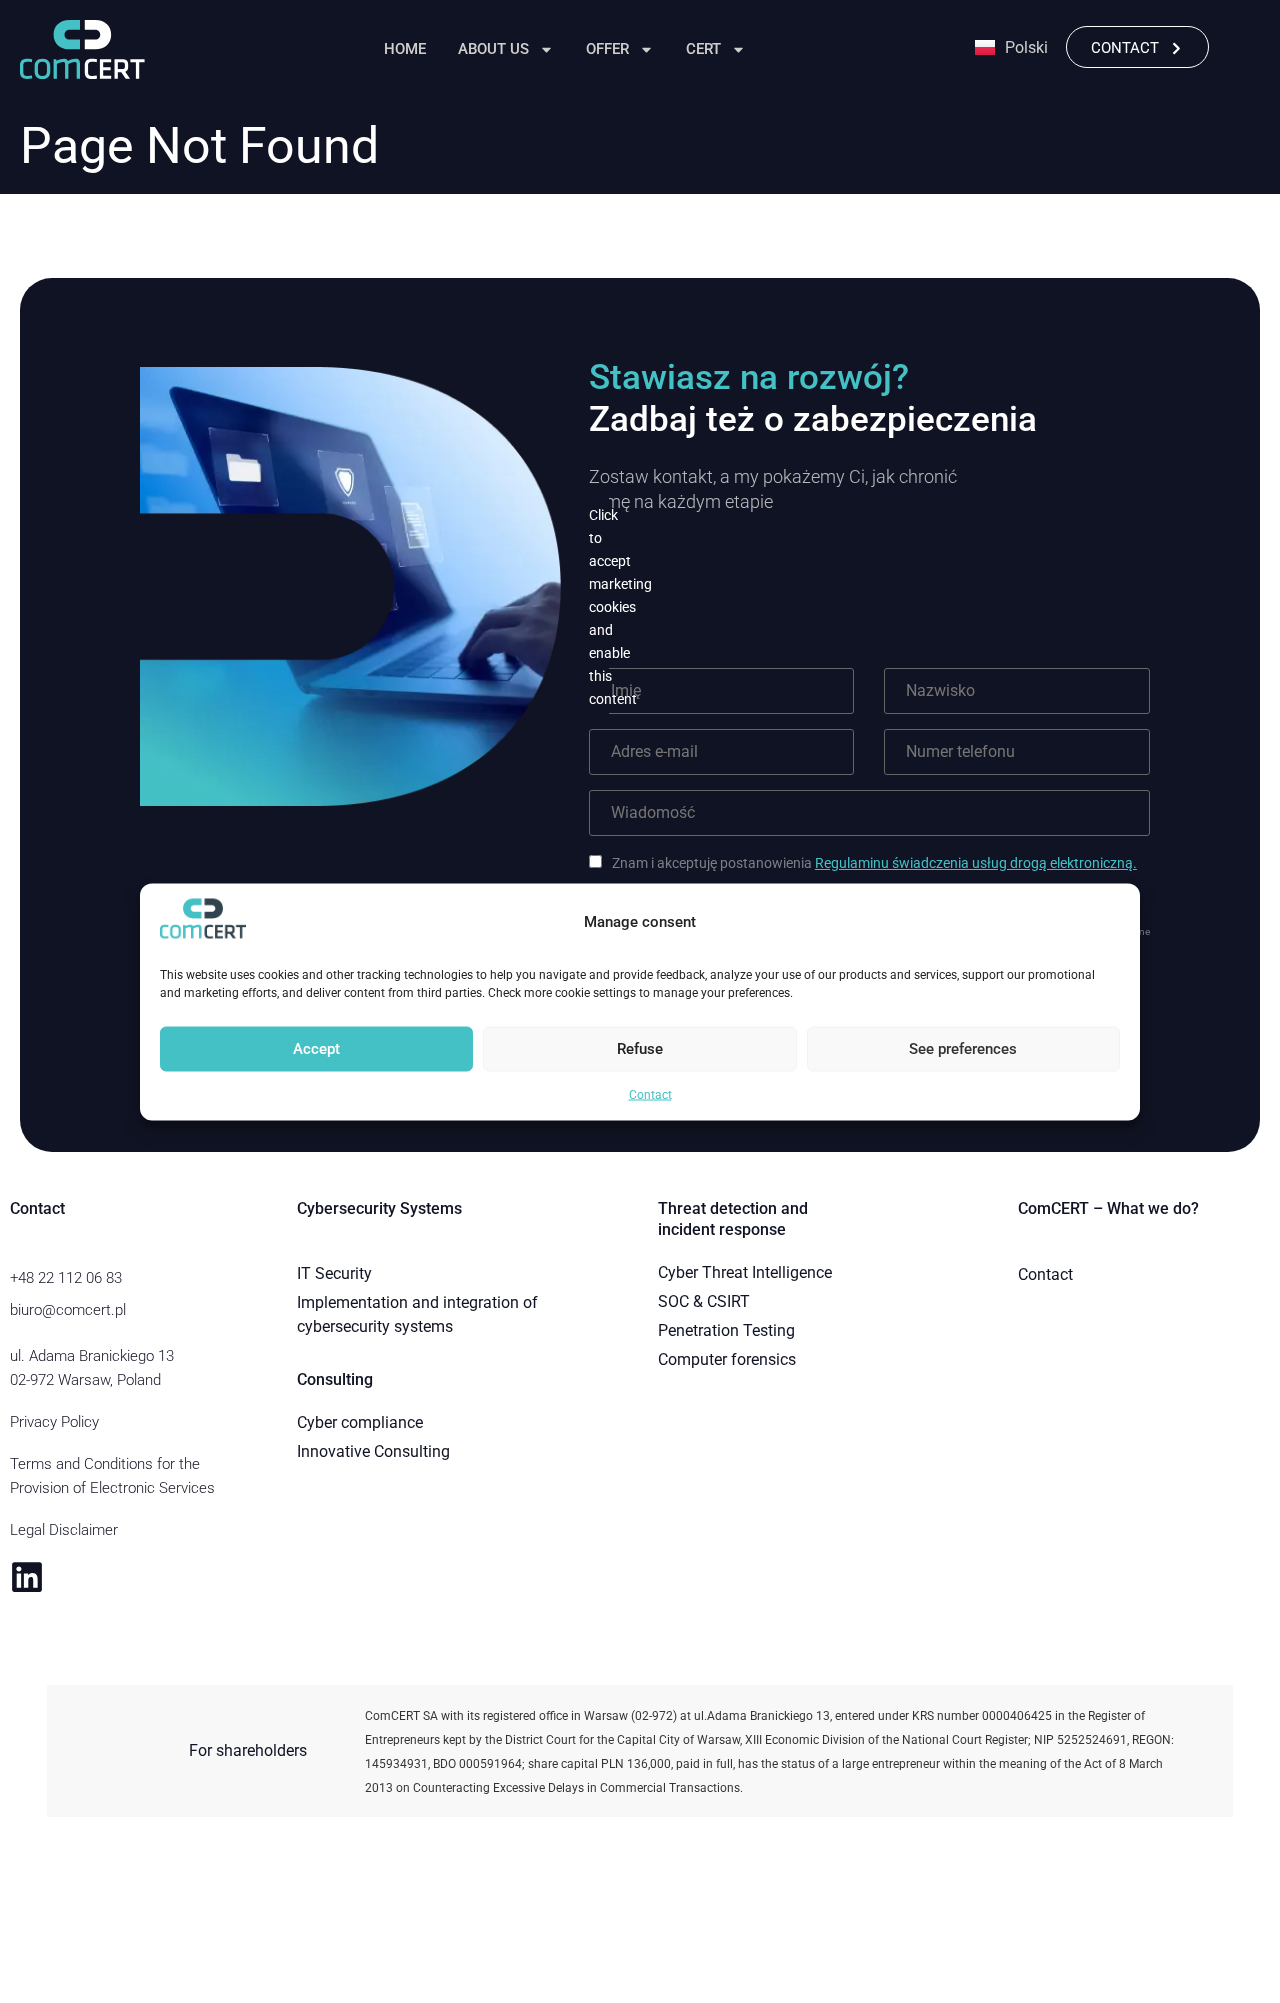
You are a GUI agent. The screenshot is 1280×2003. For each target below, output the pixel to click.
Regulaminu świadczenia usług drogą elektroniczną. (976, 863)
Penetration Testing (726, 1330)
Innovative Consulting (373, 1451)
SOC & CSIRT (704, 1301)
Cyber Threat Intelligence (745, 1272)
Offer (607, 49)
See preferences (963, 1049)
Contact (650, 1094)
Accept (316, 1049)
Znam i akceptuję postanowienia (874, 863)
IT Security (334, 1273)
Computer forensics (727, 1359)
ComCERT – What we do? (1108, 1208)
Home (405, 49)
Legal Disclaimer (64, 1530)
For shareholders (248, 1750)
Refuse (640, 1049)
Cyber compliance (360, 1422)
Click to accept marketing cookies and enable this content (599, 607)
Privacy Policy (54, 1422)
